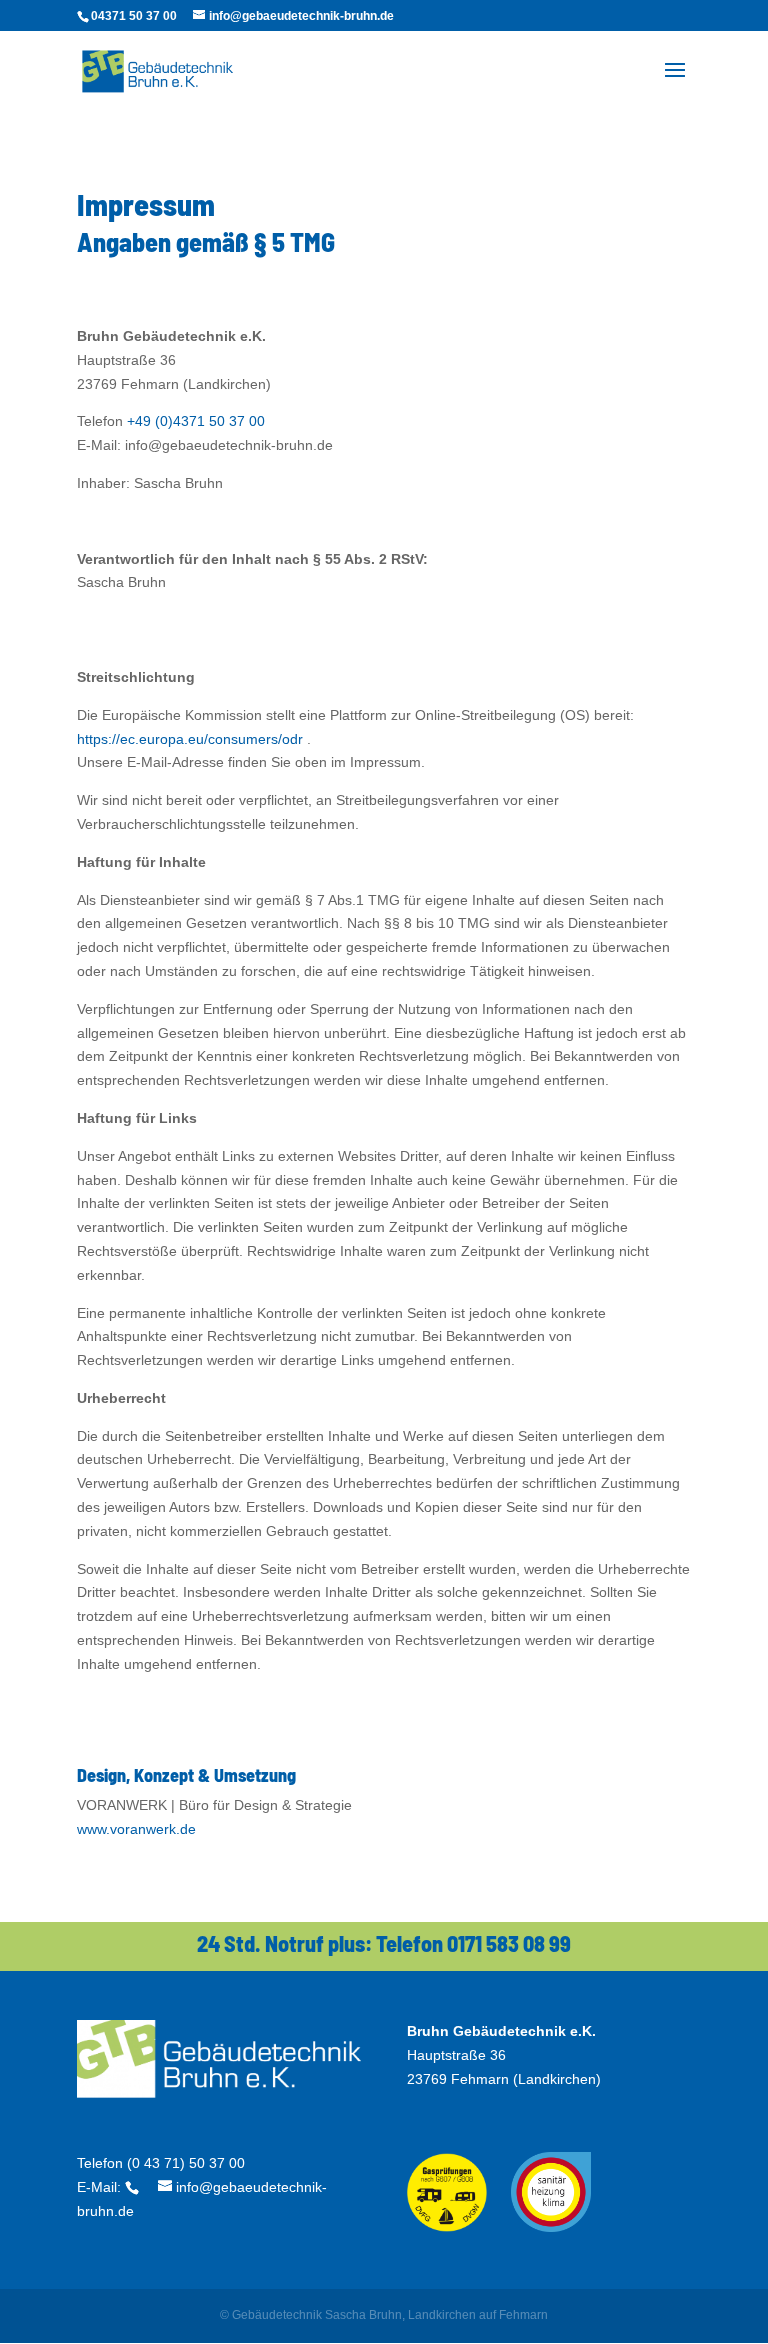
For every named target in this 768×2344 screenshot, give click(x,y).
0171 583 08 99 (509, 1943)
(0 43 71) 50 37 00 (186, 2163)
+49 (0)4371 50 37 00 (196, 421)
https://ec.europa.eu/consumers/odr (190, 739)
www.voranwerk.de (136, 1829)
